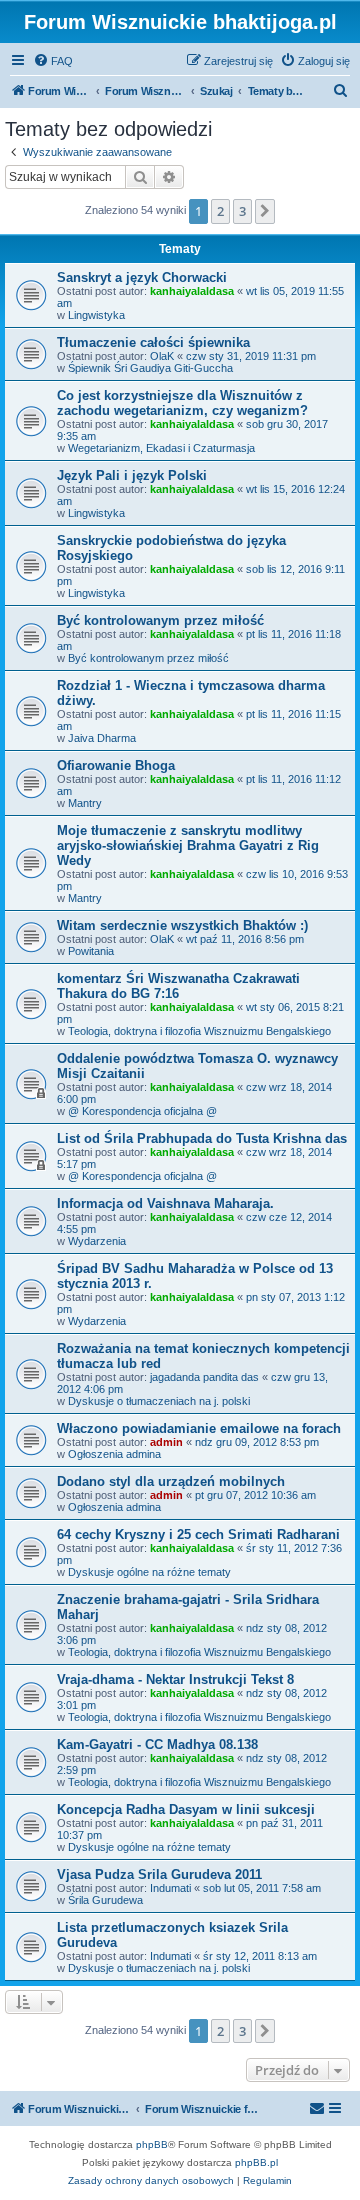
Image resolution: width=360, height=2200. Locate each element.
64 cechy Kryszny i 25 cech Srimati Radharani (198, 1534)
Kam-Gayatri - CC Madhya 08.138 (157, 1744)
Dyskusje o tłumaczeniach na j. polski (159, 1401)
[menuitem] (53, 61)
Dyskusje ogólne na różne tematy (149, 1572)
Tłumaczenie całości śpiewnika (153, 342)
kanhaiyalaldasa (192, 291)
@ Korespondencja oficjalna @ (142, 1111)
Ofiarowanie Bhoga (116, 765)
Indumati (170, 1888)
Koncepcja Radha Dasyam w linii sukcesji (186, 1809)
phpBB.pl (256, 2162)
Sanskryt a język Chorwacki (142, 277)
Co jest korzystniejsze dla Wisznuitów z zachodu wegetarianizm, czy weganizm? (182, 403)
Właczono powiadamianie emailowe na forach (199, 1428)
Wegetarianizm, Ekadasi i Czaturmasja (161, 448)
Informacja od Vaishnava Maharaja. (165, 1203)
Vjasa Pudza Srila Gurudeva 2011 (159, 1874)
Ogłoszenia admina (114, 1454)
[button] (265, 211)
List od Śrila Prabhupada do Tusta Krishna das (202, 1138)
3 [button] (242, 211)
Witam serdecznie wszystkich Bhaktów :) (182, 925)
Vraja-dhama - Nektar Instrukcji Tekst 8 (175, 1679)
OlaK (162, 356)
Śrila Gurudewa (105, 1900)
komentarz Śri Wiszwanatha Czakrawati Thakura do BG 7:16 (178, 986)
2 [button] (220, 211)
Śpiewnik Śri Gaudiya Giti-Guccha (150, 368)
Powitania (91, 951)
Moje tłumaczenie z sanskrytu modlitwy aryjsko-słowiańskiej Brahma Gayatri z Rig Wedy (188, 845)
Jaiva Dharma (102, 738)
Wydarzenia (97, 1241)
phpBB (152, 2144)
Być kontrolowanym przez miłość (160, 620)
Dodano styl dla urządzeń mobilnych (171, 1481)
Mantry (85, 803)
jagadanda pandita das (204, 1377)
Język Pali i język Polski (132, 475)
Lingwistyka (96, 315)
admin (166, 1442)
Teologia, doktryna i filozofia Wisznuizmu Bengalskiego (199, 1031)
